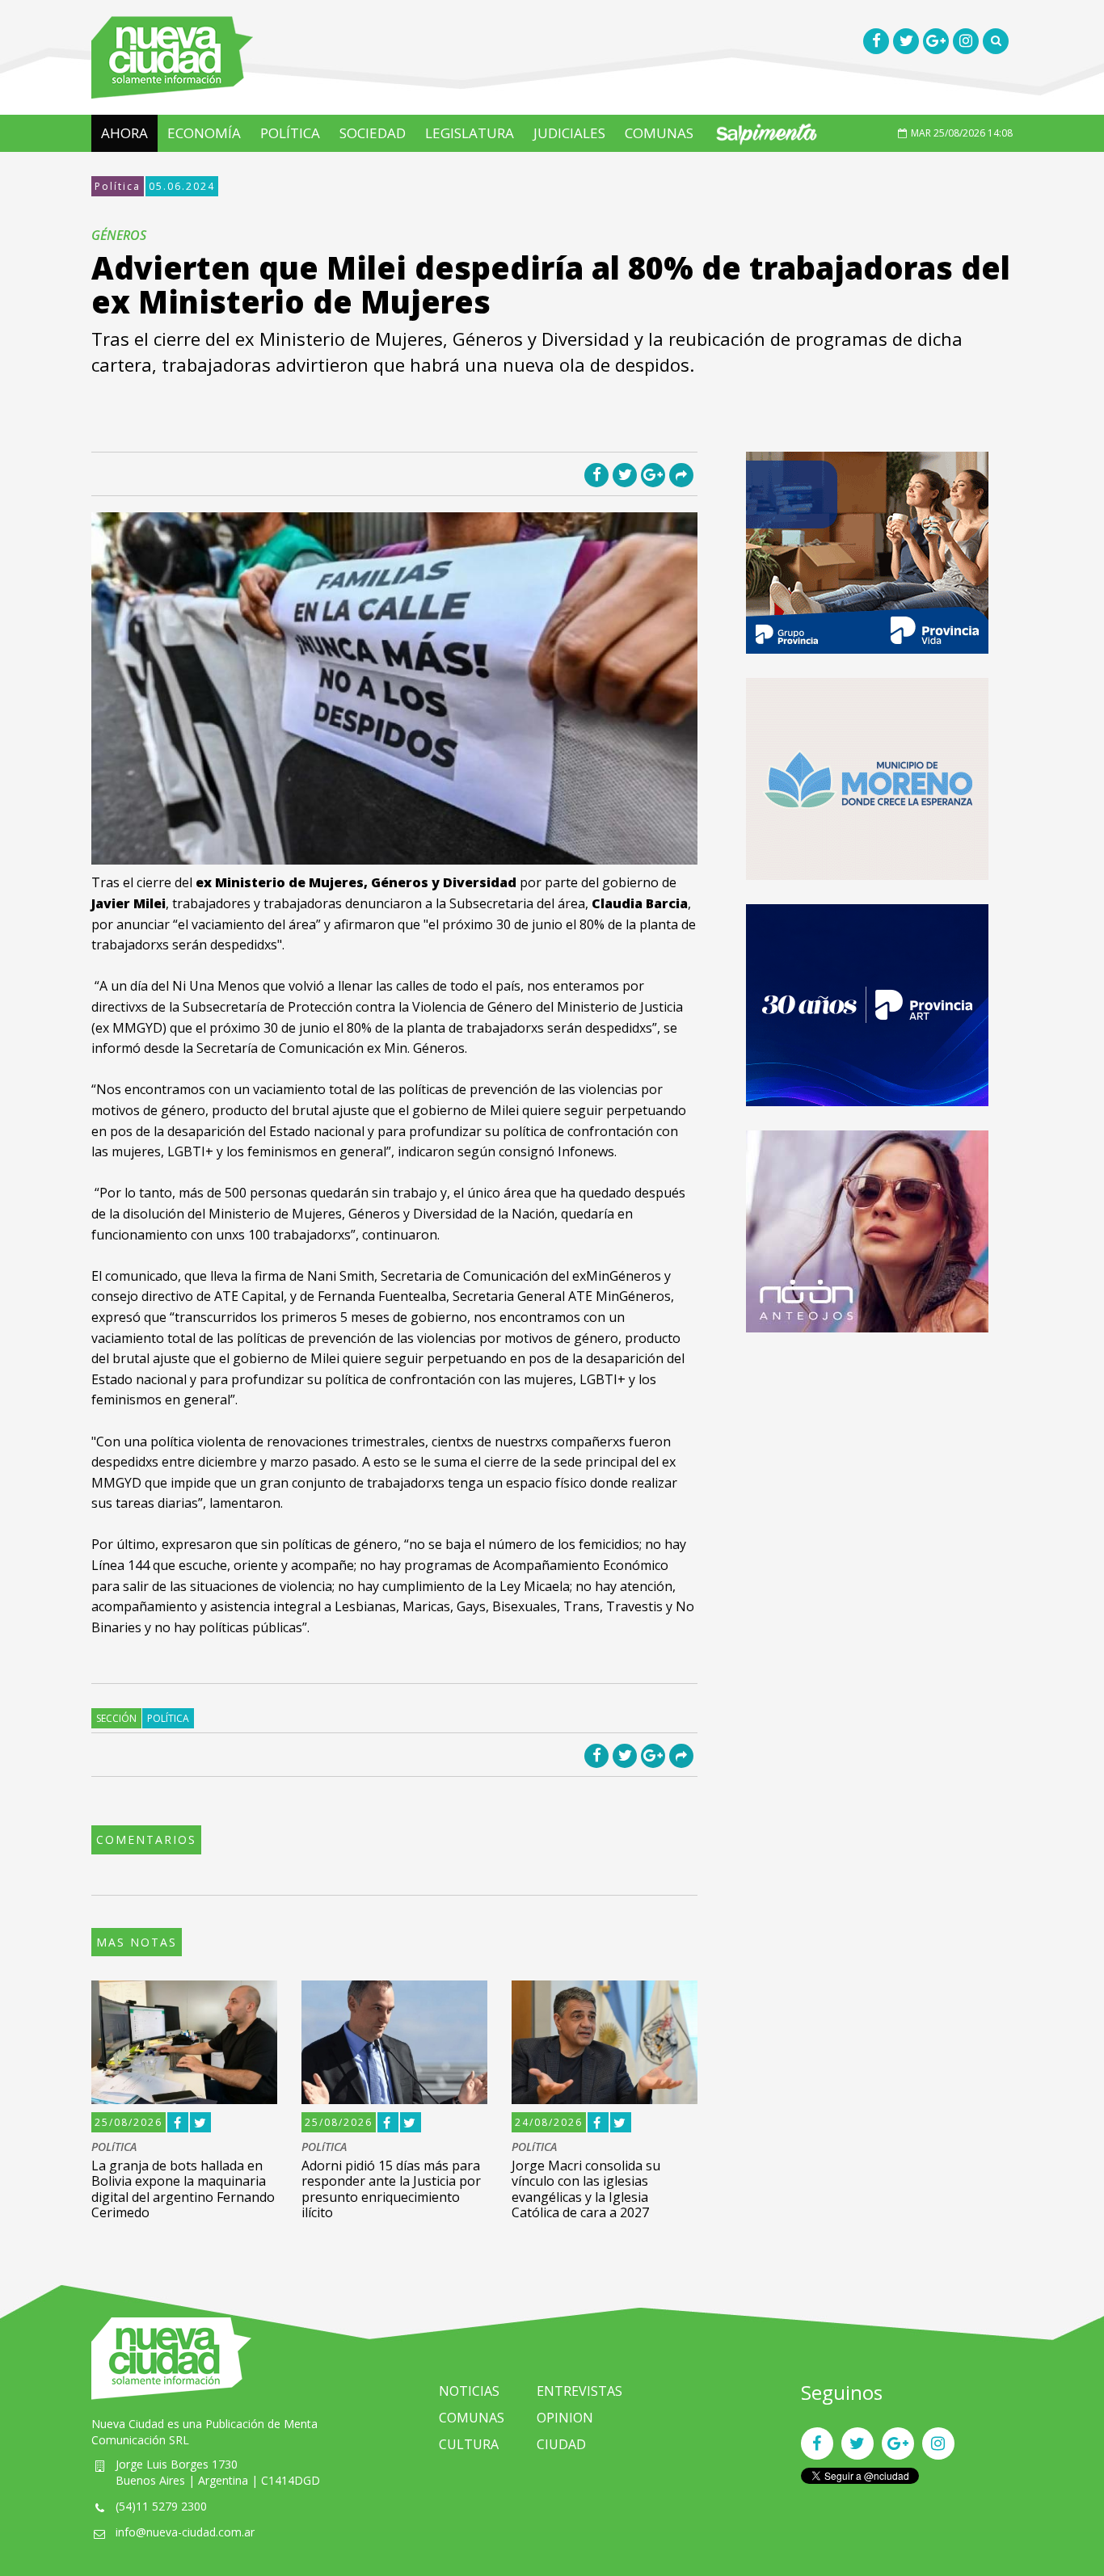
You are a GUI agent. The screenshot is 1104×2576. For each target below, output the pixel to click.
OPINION (565, 2418)
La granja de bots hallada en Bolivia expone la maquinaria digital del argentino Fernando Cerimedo (183, 2189)
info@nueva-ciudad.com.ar (185, 2532)
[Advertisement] (867, 1470)
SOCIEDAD (373, 133)
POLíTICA (290, 133)
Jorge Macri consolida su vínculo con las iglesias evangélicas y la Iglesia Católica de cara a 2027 (586, 2189)
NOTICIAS (469, 2391)
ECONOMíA (204, 133)
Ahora (124, 133)
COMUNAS (659, 133)
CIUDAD (561, 2444)
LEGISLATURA (470, 133)
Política (118, 186)
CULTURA (469, 2444)
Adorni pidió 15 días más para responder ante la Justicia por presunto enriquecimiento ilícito (391, 2189)
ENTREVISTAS (579, 2391)
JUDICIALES (569, 133)
